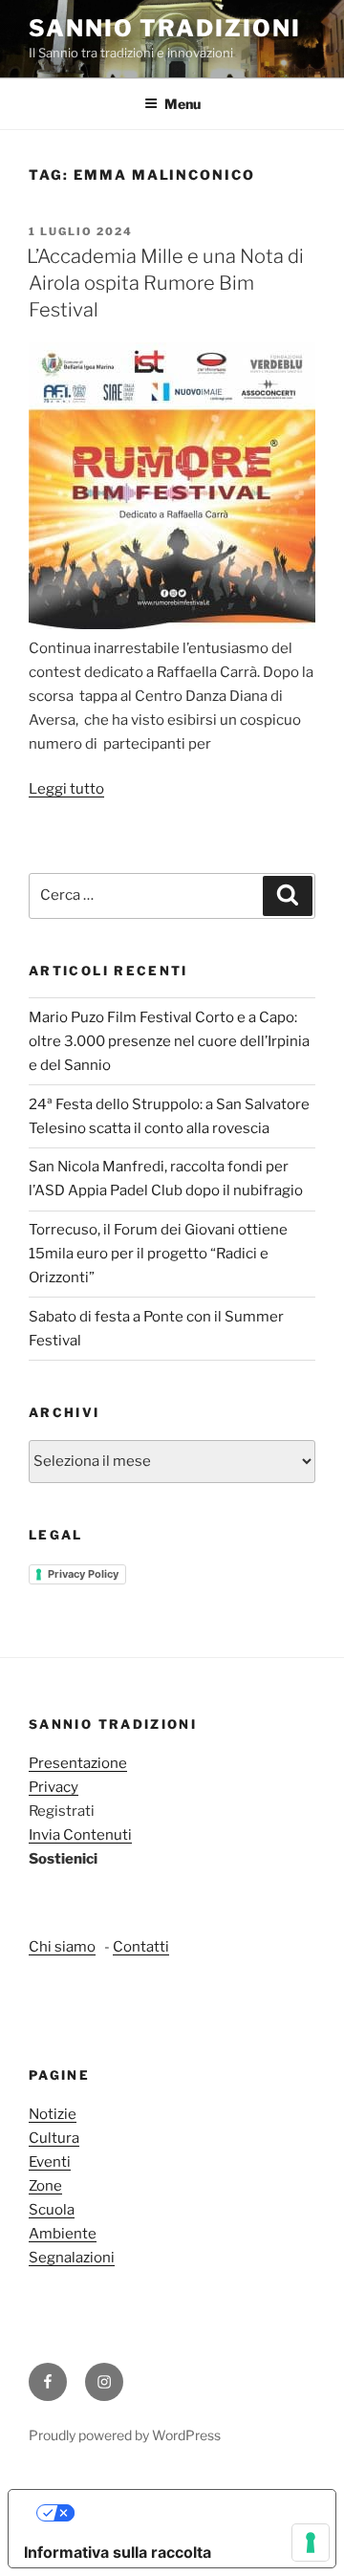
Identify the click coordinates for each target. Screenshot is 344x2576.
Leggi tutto (66, 789)
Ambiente (63, 2234)
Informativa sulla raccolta (118, 2552)
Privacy (54, 1787)
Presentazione (78, 1763)
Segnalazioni (72, 2258)
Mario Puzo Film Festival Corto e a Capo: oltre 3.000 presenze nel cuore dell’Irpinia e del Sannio (169, 1041)
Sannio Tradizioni (165, 28)
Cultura (54, 2138)
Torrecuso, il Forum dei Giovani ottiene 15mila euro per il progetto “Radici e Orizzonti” (158, 1254)
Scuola (52, 2210)
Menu (183, 104)
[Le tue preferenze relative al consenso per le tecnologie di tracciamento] (311, 2543)
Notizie (53, 2114)
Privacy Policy (83, 1574)
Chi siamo (62, 1947)
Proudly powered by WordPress (125, 2435)
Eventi (50, 2162)
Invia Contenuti (80, 1835)
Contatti (141, 1947)
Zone (45, 2186)
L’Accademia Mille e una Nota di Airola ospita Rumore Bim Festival (165, 283)
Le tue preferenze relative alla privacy (192, 2513)
